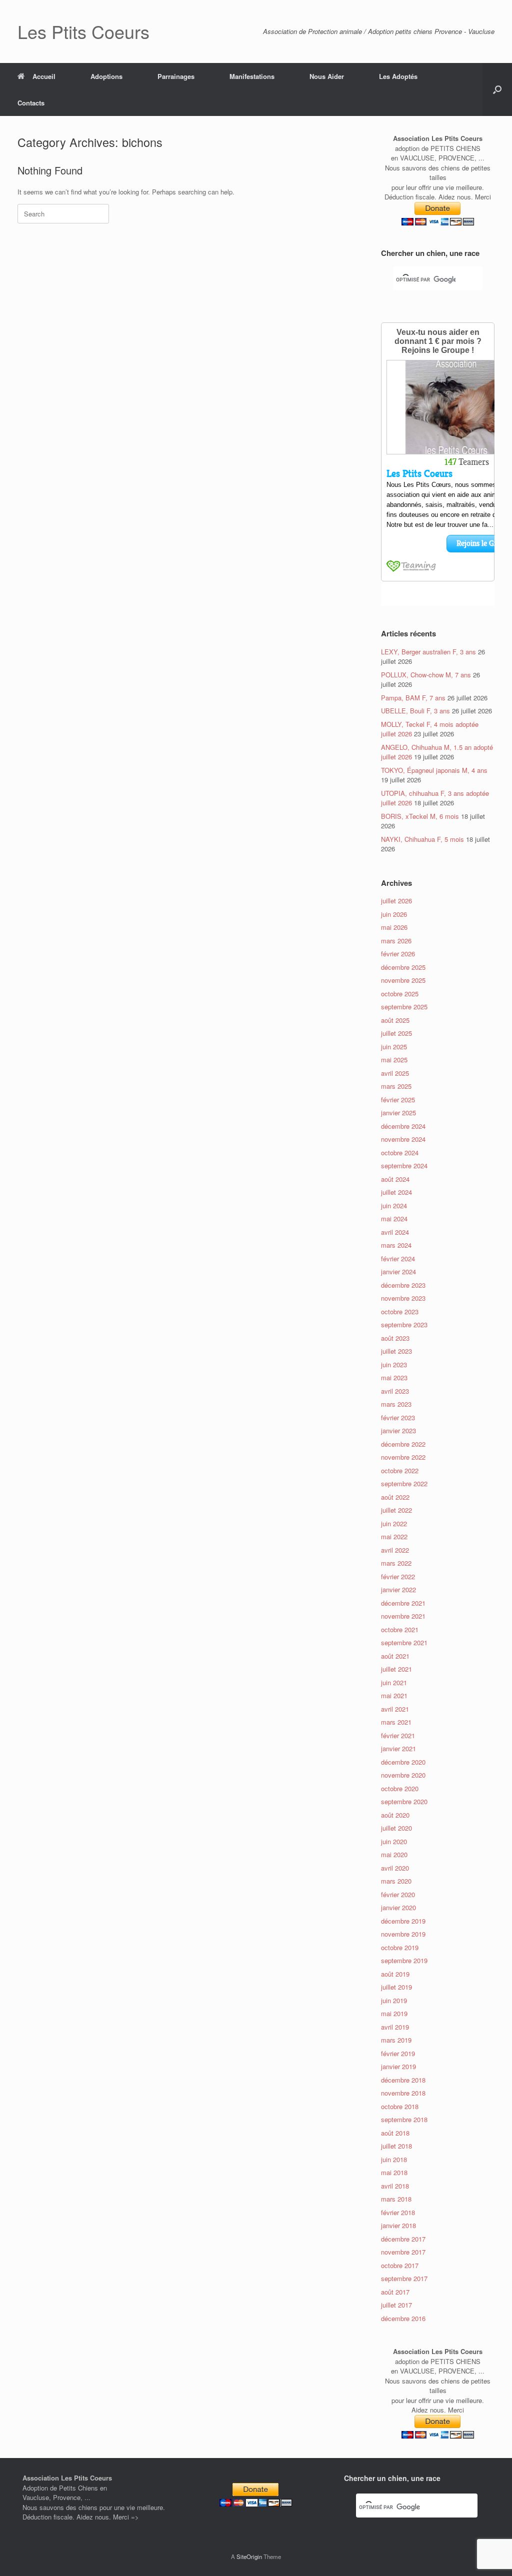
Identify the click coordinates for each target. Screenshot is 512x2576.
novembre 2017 (403, 2252)
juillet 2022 (396, 1510)
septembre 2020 (404, 1801)
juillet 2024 (396, 1192)
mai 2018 (394, 2172)
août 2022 (395, 1497)
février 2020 (398, 1894)
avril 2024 (395, 1232)
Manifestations (252, 76)
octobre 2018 (400, 2106)
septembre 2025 (404, 1007)
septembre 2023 (404, 1324)
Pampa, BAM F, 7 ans (413, 698)
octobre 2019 (400, 1947)
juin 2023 (394, 1364)
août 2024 (395, 1179)
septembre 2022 (404, 1483)
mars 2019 (396, 2040)
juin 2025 (394, 1047)
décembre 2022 (403, 1444)
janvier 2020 (398, 1907)
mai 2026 (394, 927)
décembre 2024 (403, 1126)
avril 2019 (395, 2027)
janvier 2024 (398, 1272)
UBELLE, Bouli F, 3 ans (415, 711)
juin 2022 (394, 1523)
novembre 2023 (403, 1298)
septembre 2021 (404, 1642)
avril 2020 (395, 1868)
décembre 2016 (403, 2318)
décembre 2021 (403, 1603)
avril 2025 (395, 1073)
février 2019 (398, 2053)
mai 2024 (394, 1219)
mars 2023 (396, 1404)
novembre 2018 (403, 2093)
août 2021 (395, 1656)
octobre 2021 (400, 1629)
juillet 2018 (396, 2146)
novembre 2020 (403, 1775)
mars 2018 (396, 2199)
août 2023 (395, 1338)
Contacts (31, 103)
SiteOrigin (249, 2557)
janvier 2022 (398, 1589)
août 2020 (395, 1815)
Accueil (44, 76)
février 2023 (398, 1417)
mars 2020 (396, 1881)
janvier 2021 (398, 1748)
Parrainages (176, 76)
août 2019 (395, 1974)
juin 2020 (394, 1841)
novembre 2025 (403, 980)
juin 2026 (394, 914)
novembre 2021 (403, 1616)
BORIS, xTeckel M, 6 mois (420, 816)
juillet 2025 (396, 1033)
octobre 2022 (400, 1470)
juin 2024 (394, 1206)
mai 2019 (394, 2013)
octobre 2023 (400, 1311)
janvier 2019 (398, 2066)
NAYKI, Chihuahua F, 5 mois (422, 839)
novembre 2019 (403, 1934)
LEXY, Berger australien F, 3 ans (428, 652)
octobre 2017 (400, 2265)
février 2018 (398, 2212)
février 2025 (398, 1100)
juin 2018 (394, 2159)
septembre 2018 (404, 2119)
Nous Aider (327, 76)
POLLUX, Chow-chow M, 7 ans (426, 675)
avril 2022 (395, 1550)
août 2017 (395, 2292)
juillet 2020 (396, 1828)
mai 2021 (394, 1695)
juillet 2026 (396, 901)
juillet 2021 (396, 1669)
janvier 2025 (398, 1113)
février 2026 (398, 954)
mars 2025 (396, 1086)
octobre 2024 (400, 1153)
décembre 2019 (403, 1921)
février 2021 (398, 1735)
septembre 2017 (404, 2278)
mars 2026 (396, 941)
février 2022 (398, 1576)
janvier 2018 (398, 2225)
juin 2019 (394, 2000)
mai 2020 (394, 1854)
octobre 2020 (400, 1788)
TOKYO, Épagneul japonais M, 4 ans (434, 770)
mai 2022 (394, 1536)
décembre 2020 (403, 1762)
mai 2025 (394, 1060)
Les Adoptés (398, 76)
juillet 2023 (396, 1351)
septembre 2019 (404, 1960)
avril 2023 (395, 1391)
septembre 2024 (404, 1166)
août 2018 (395, 2133)
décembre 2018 (403, 2080)
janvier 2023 (398, 1430)
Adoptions (106, 76)
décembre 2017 (403, 2239)
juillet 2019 (396, 1987)
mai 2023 (394, 1377)
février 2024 (398, 1259)
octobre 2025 (400, 994)
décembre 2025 (403, 967)
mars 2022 (396, 1563)
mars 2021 (396, 1722)
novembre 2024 (403, 1139)
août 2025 (395, 1020)
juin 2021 (394, 1682)
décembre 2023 (403, 1285)
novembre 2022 (403, 1457)
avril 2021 (395, 1709)
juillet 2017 (396, 2305)
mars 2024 (396, 1245)
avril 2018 (395, 2186)
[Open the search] (497, 89)
